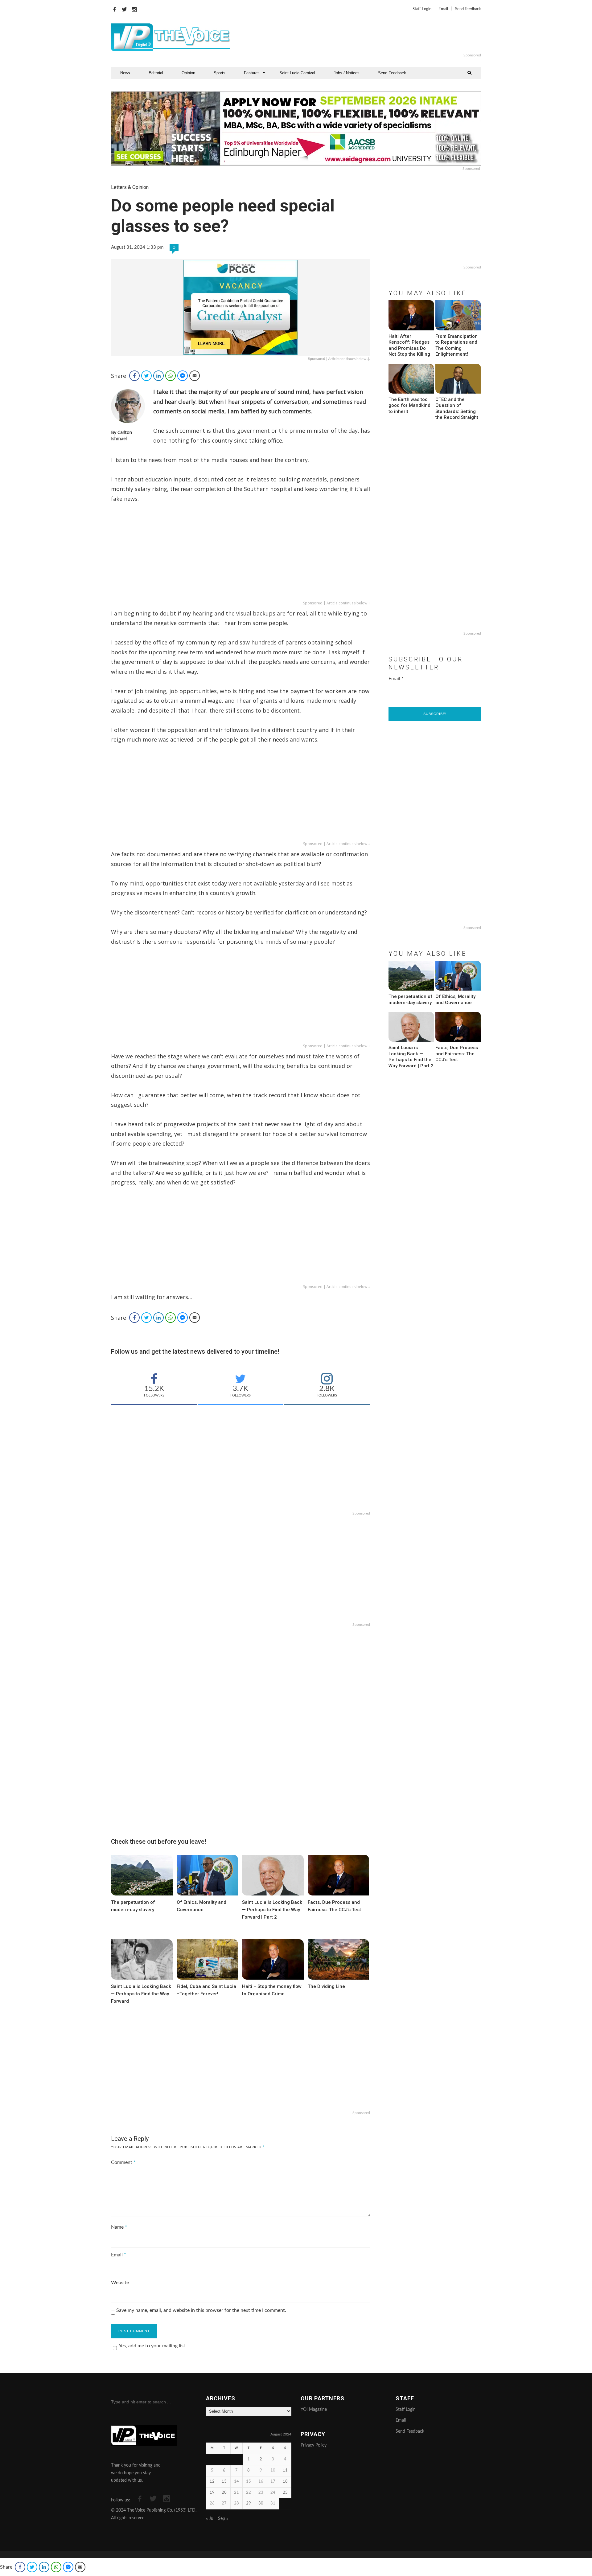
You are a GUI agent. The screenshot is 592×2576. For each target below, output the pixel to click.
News (125, 73)
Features (252, 73)
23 (261, 2493)
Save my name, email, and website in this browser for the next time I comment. (201, 2310)
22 (249, 2493)
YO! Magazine (314, 2410)
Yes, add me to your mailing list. (153, 2346)
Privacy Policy (314, 2445)
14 (236, 2482)
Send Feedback (468, 9)
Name (119, 2227)
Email (443, 9)
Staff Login (422, 9)
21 (236, 2493)
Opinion (188, 73)
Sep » (223, 2519)
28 (236, 2503)
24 (273, 2493)
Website (120, 2283)
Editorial (156, 73)
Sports (220, 73)
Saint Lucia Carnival (297, 73)
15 (249, 2482)
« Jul (210, 2519)
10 (273, 2470)
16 (261, 2482)
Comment (123, 2162)
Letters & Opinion (130, 187)
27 (224, 2503)
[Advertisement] (371, 37)
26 (212, 2503)
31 (273, 2503)
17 (273, 2482)
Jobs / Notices (347, 73)
